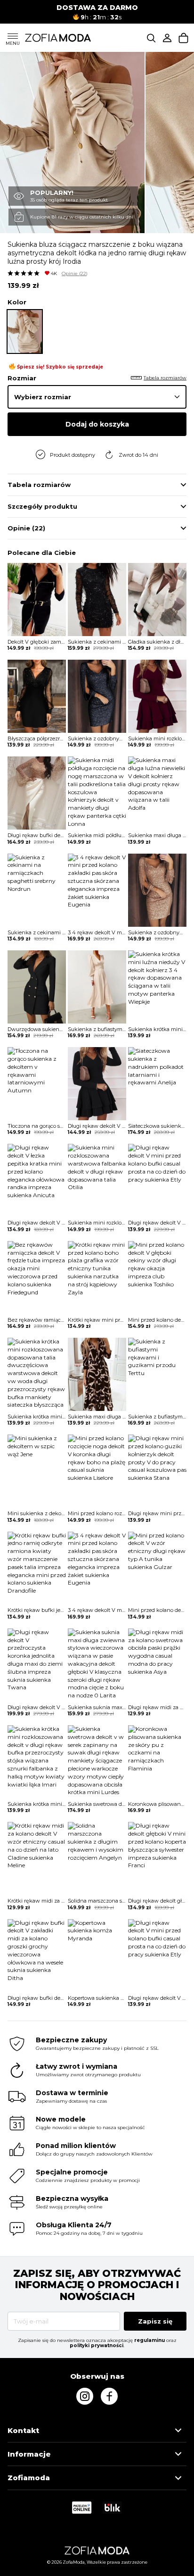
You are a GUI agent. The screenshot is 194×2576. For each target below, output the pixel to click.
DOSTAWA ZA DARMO (97, 8)
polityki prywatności (97, 2345)
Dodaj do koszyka (97, 424)
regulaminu (150, 2340)
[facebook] (109, 2396)
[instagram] (85, 2396)
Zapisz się (155, 2321)
